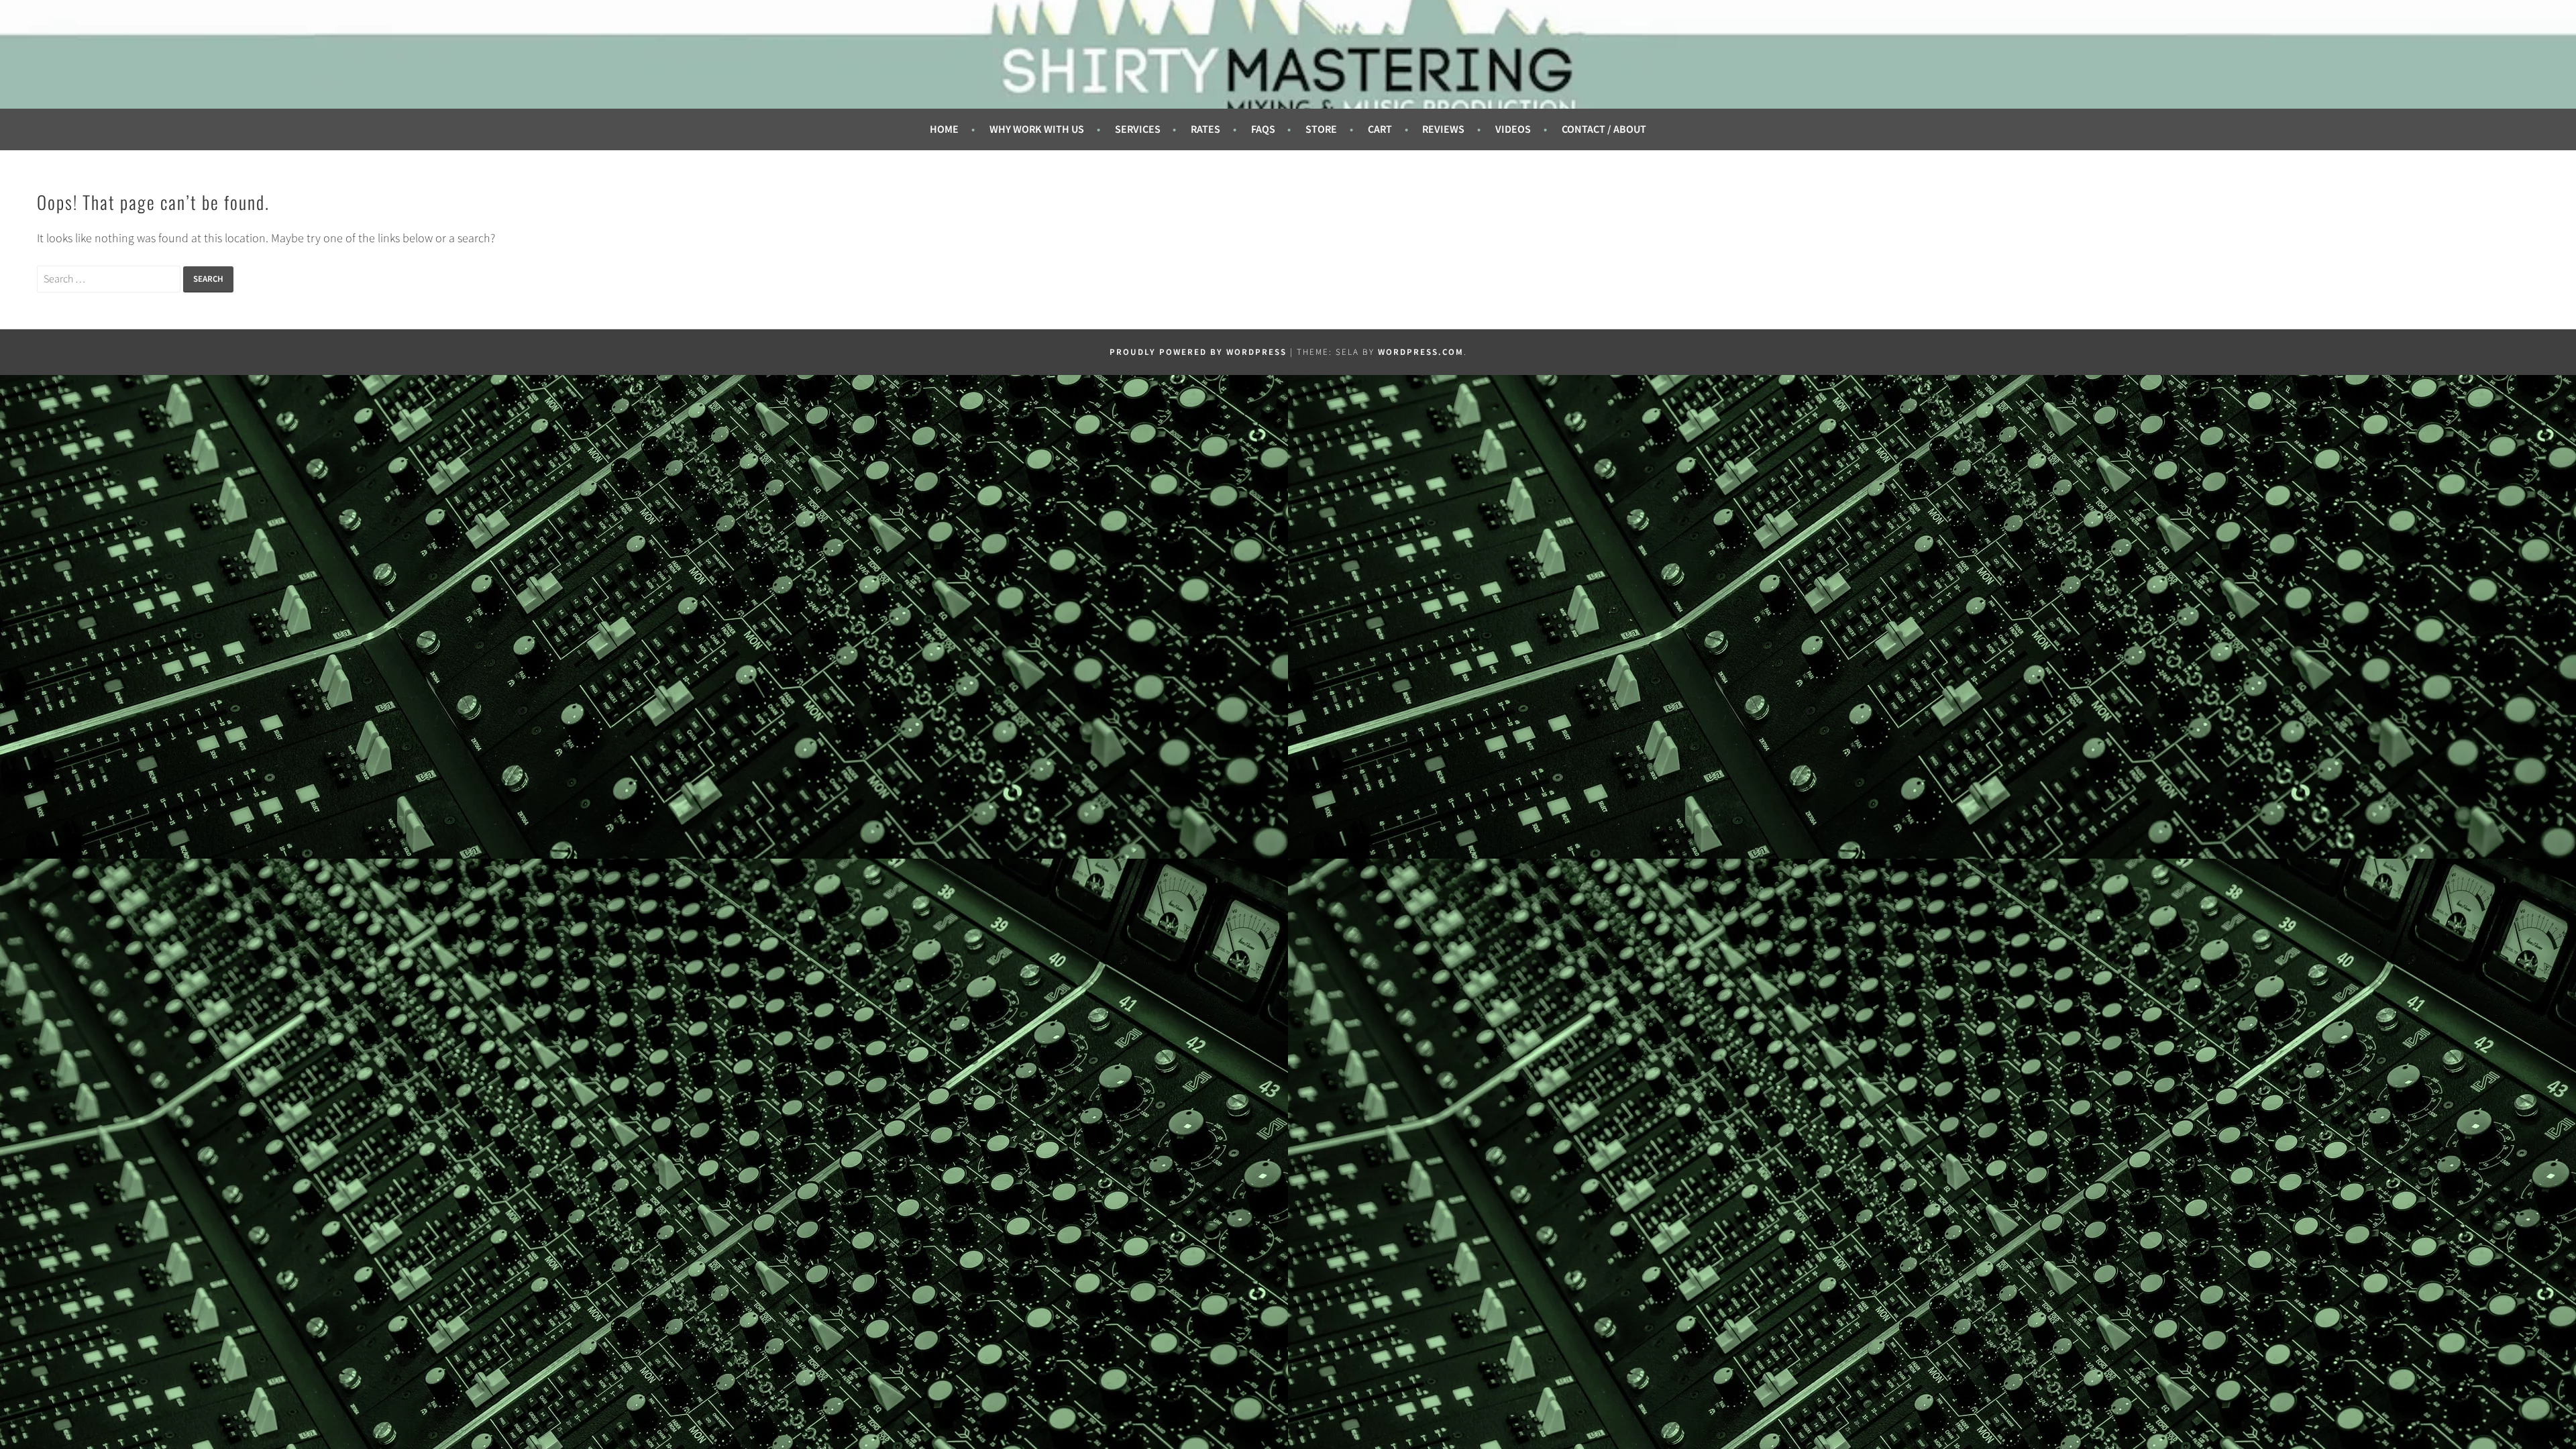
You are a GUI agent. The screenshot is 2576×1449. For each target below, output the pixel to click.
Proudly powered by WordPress (1198, 352)
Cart (1380, 129)
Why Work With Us (1037, 129)
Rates (1205, 129)
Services (1138, 129)
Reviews (1443, 129)
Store (1321, 129)
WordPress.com (1421, 352)
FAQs (1263, 129)
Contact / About (1604, 129)
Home (944, 129)
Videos (1513, 129)
